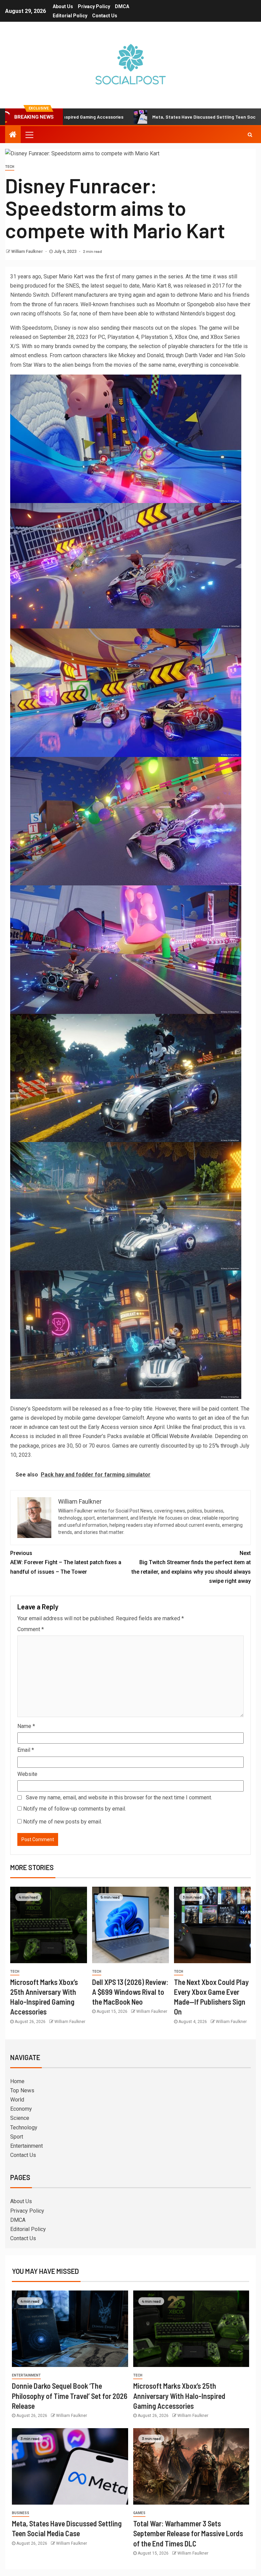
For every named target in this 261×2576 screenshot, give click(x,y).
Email (26, 1750)
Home (17, 2081)
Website (27, 1774)
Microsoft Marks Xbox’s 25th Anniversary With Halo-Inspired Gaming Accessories (179, 2396)
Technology (24, 2128)
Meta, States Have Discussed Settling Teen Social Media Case (137, 117)
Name (26, 1726)
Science (20, 2118)
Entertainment (27, 2146)
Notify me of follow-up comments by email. (75, 1809)
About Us (63, 6)
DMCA (122, 6)
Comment (31, 1629)
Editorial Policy (70, 16)
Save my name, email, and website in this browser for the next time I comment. (119, 1797)
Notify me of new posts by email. (63, 1822)
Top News (22, 2090)
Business (21, 2513)
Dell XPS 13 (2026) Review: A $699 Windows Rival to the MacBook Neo (130, 1992)
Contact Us (105, 16)
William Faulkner (28, 252)
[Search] (250, 135)
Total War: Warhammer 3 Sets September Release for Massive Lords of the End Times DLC (188, 2533)
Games (139, 2513)
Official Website (170, 1436)
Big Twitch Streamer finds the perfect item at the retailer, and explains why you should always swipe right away (191, 1567)
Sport (17, 2137)
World (17, 2100)
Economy (21, 2109)
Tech (10, 167)
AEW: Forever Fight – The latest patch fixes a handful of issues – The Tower (66, 1562)
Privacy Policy (94, 6)
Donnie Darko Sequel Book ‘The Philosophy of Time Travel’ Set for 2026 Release (70, 2396)
